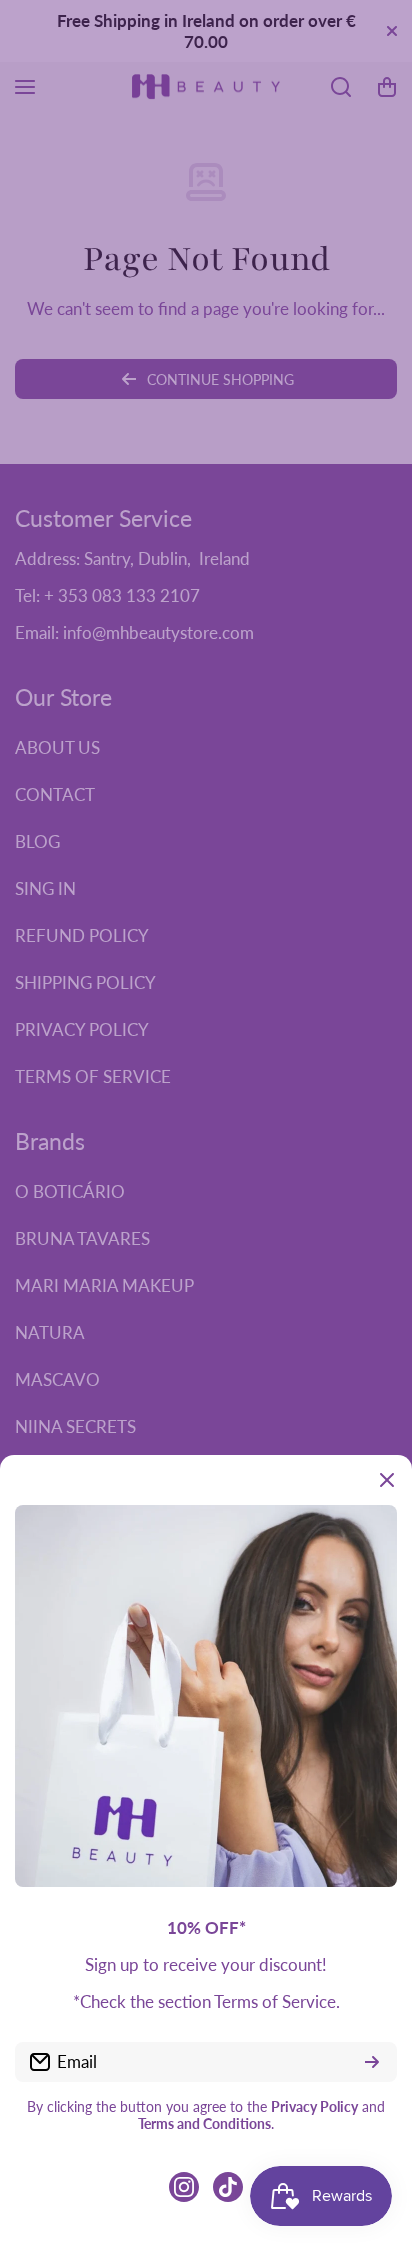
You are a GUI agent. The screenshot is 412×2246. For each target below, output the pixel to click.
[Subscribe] (372, 2062)
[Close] (387, 1480)
